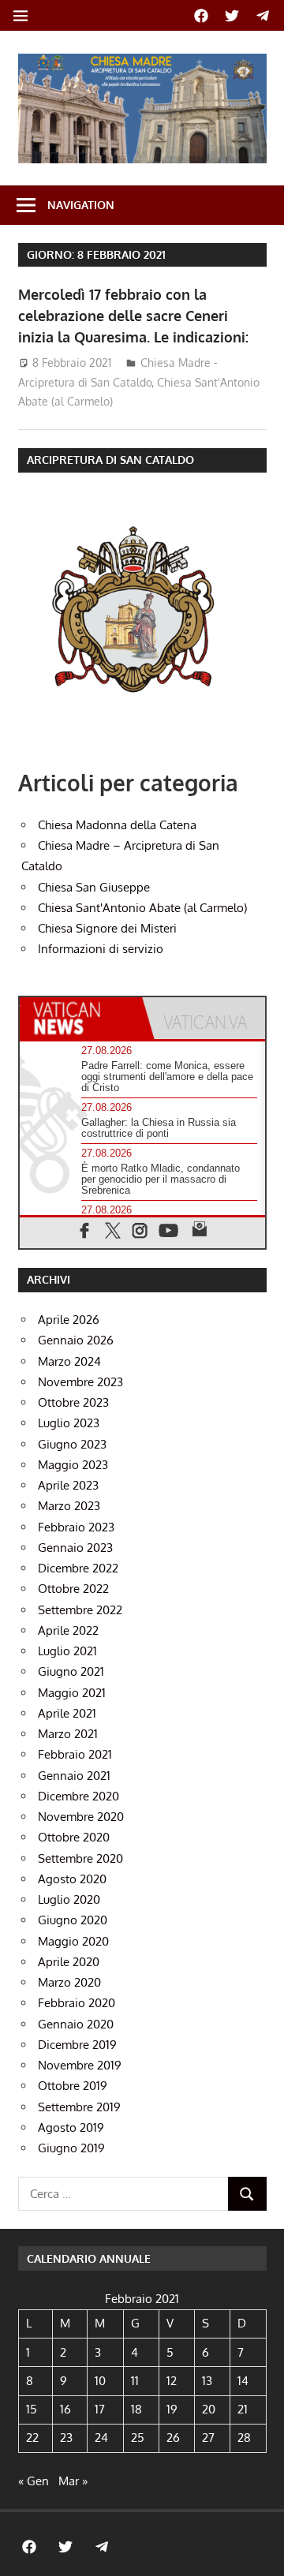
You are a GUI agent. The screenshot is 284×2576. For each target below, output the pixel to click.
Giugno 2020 (73, 1920)
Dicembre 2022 (78, 1568)
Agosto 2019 (71, 2127)
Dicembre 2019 (77, 2045)
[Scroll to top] (257, 2549)
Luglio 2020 (69, 1899)
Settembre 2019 (79, 2107)
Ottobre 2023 (73, 1402)
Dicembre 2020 (78, 1796)
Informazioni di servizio (101, 949)
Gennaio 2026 (76, 1340)
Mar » (73, 2481)
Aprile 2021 (67, 1713)
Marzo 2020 (69, 1982)
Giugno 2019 (71, 2148)
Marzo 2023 (69, 1506)
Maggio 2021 (72, 1693)
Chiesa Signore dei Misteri (107, 928)
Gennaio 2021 (74, 1776)
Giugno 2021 (71, 1671)
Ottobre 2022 (73, 1589)
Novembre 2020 (81, 1817)
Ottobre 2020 (74, 1837)
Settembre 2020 (80, 1858)
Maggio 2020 (73, 1941)
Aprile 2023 (68, 1485)
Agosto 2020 (72, 1879)
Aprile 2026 (69, 1320)
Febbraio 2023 (76, 1527)
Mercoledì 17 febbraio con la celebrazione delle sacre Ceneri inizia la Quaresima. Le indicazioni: (133, 316)
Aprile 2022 (68, 1630)
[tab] (81, 1018)
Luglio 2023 (69, 1423)
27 (208, 2438)
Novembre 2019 (80, 2065)
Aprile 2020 (69, 1962)
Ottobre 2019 (73, 2086)
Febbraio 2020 (77, 2003)
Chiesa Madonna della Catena (117, 825)
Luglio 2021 (67, 1651)
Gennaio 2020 (76, 2024)
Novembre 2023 (80, 1382)
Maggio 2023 (73, 1465)
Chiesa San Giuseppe (94, 887)
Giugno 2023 (72, 1444)
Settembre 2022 (80, 1610)
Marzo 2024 (69, 1361)
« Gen (34, 2481)
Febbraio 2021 (75, 1754)
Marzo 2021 (68, 1734)
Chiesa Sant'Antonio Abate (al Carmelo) (142, 908)
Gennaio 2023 (75, 1548)
